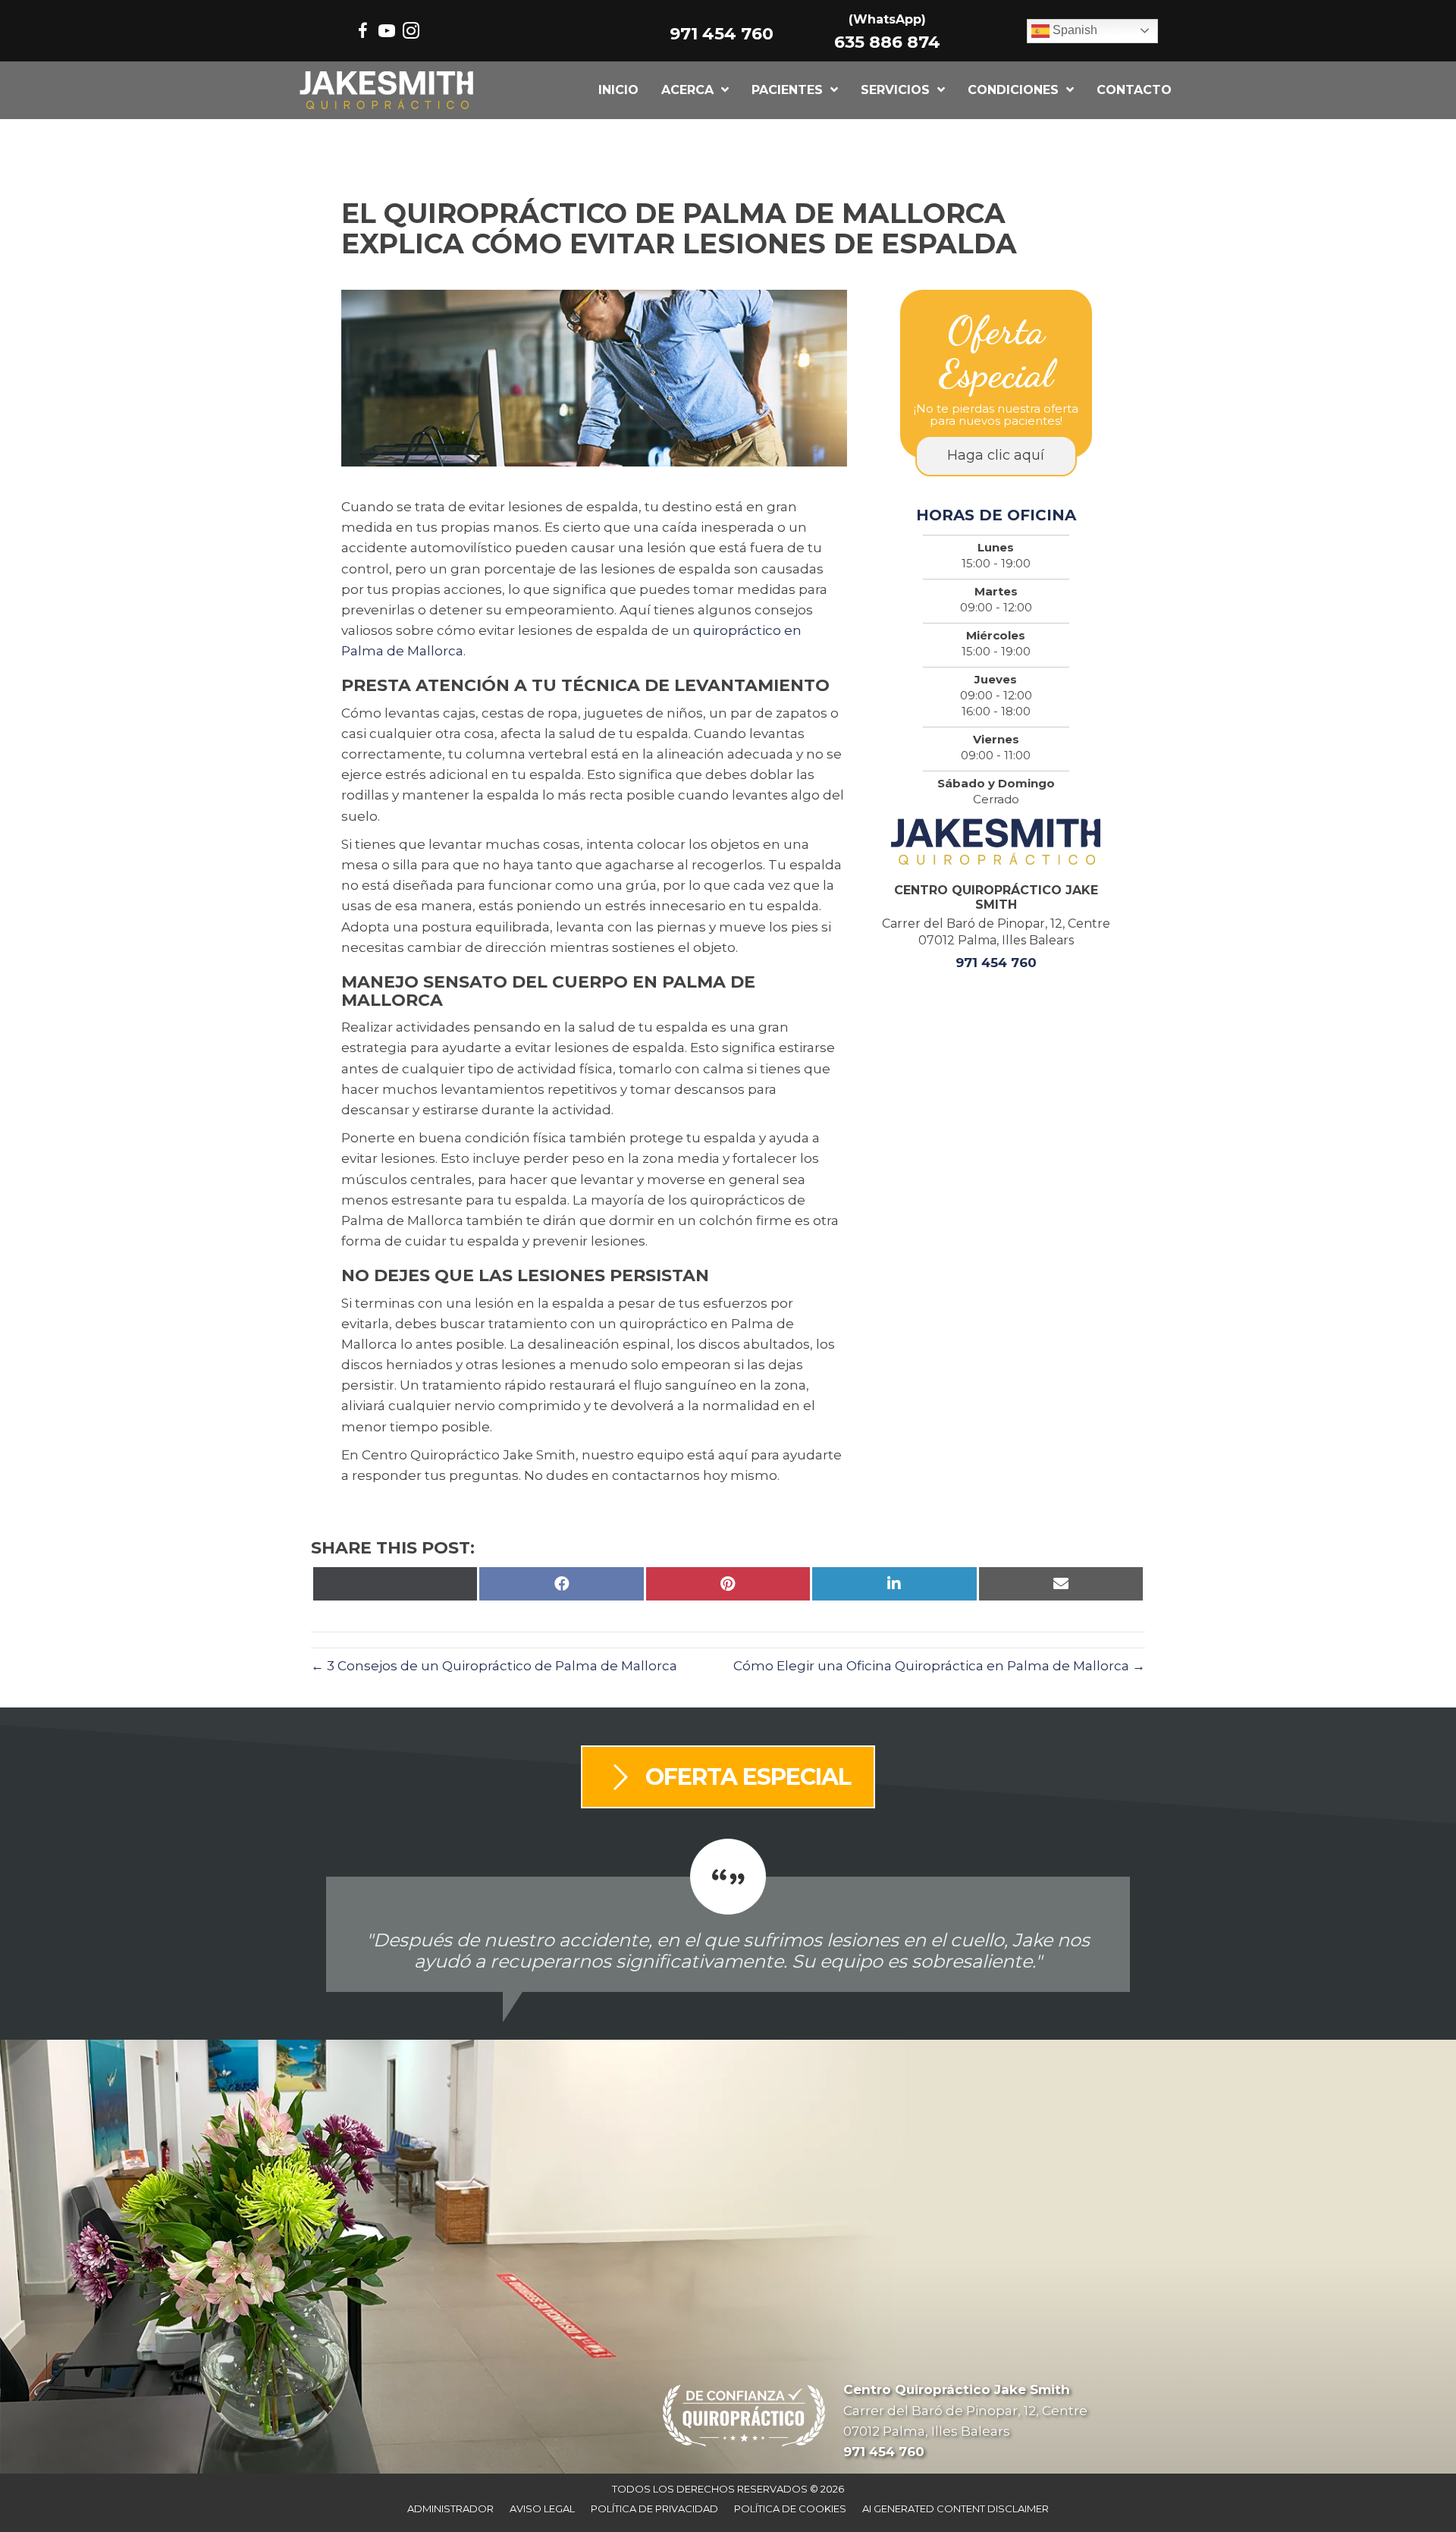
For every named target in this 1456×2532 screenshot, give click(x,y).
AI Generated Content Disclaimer (955, 2508)
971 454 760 (722, 34)
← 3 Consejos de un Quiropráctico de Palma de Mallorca (494, 1666)
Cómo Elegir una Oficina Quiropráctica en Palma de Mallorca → (939, 1666)
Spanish (1073, 30)
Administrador (450, 2508)
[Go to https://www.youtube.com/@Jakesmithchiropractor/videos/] (387, 33)
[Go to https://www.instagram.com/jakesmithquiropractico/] (411, 33)
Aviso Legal (542, 2508)
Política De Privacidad (654, 2508)
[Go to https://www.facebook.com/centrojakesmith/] (362, 33)
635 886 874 (887, 42)
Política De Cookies (790, 2508)
